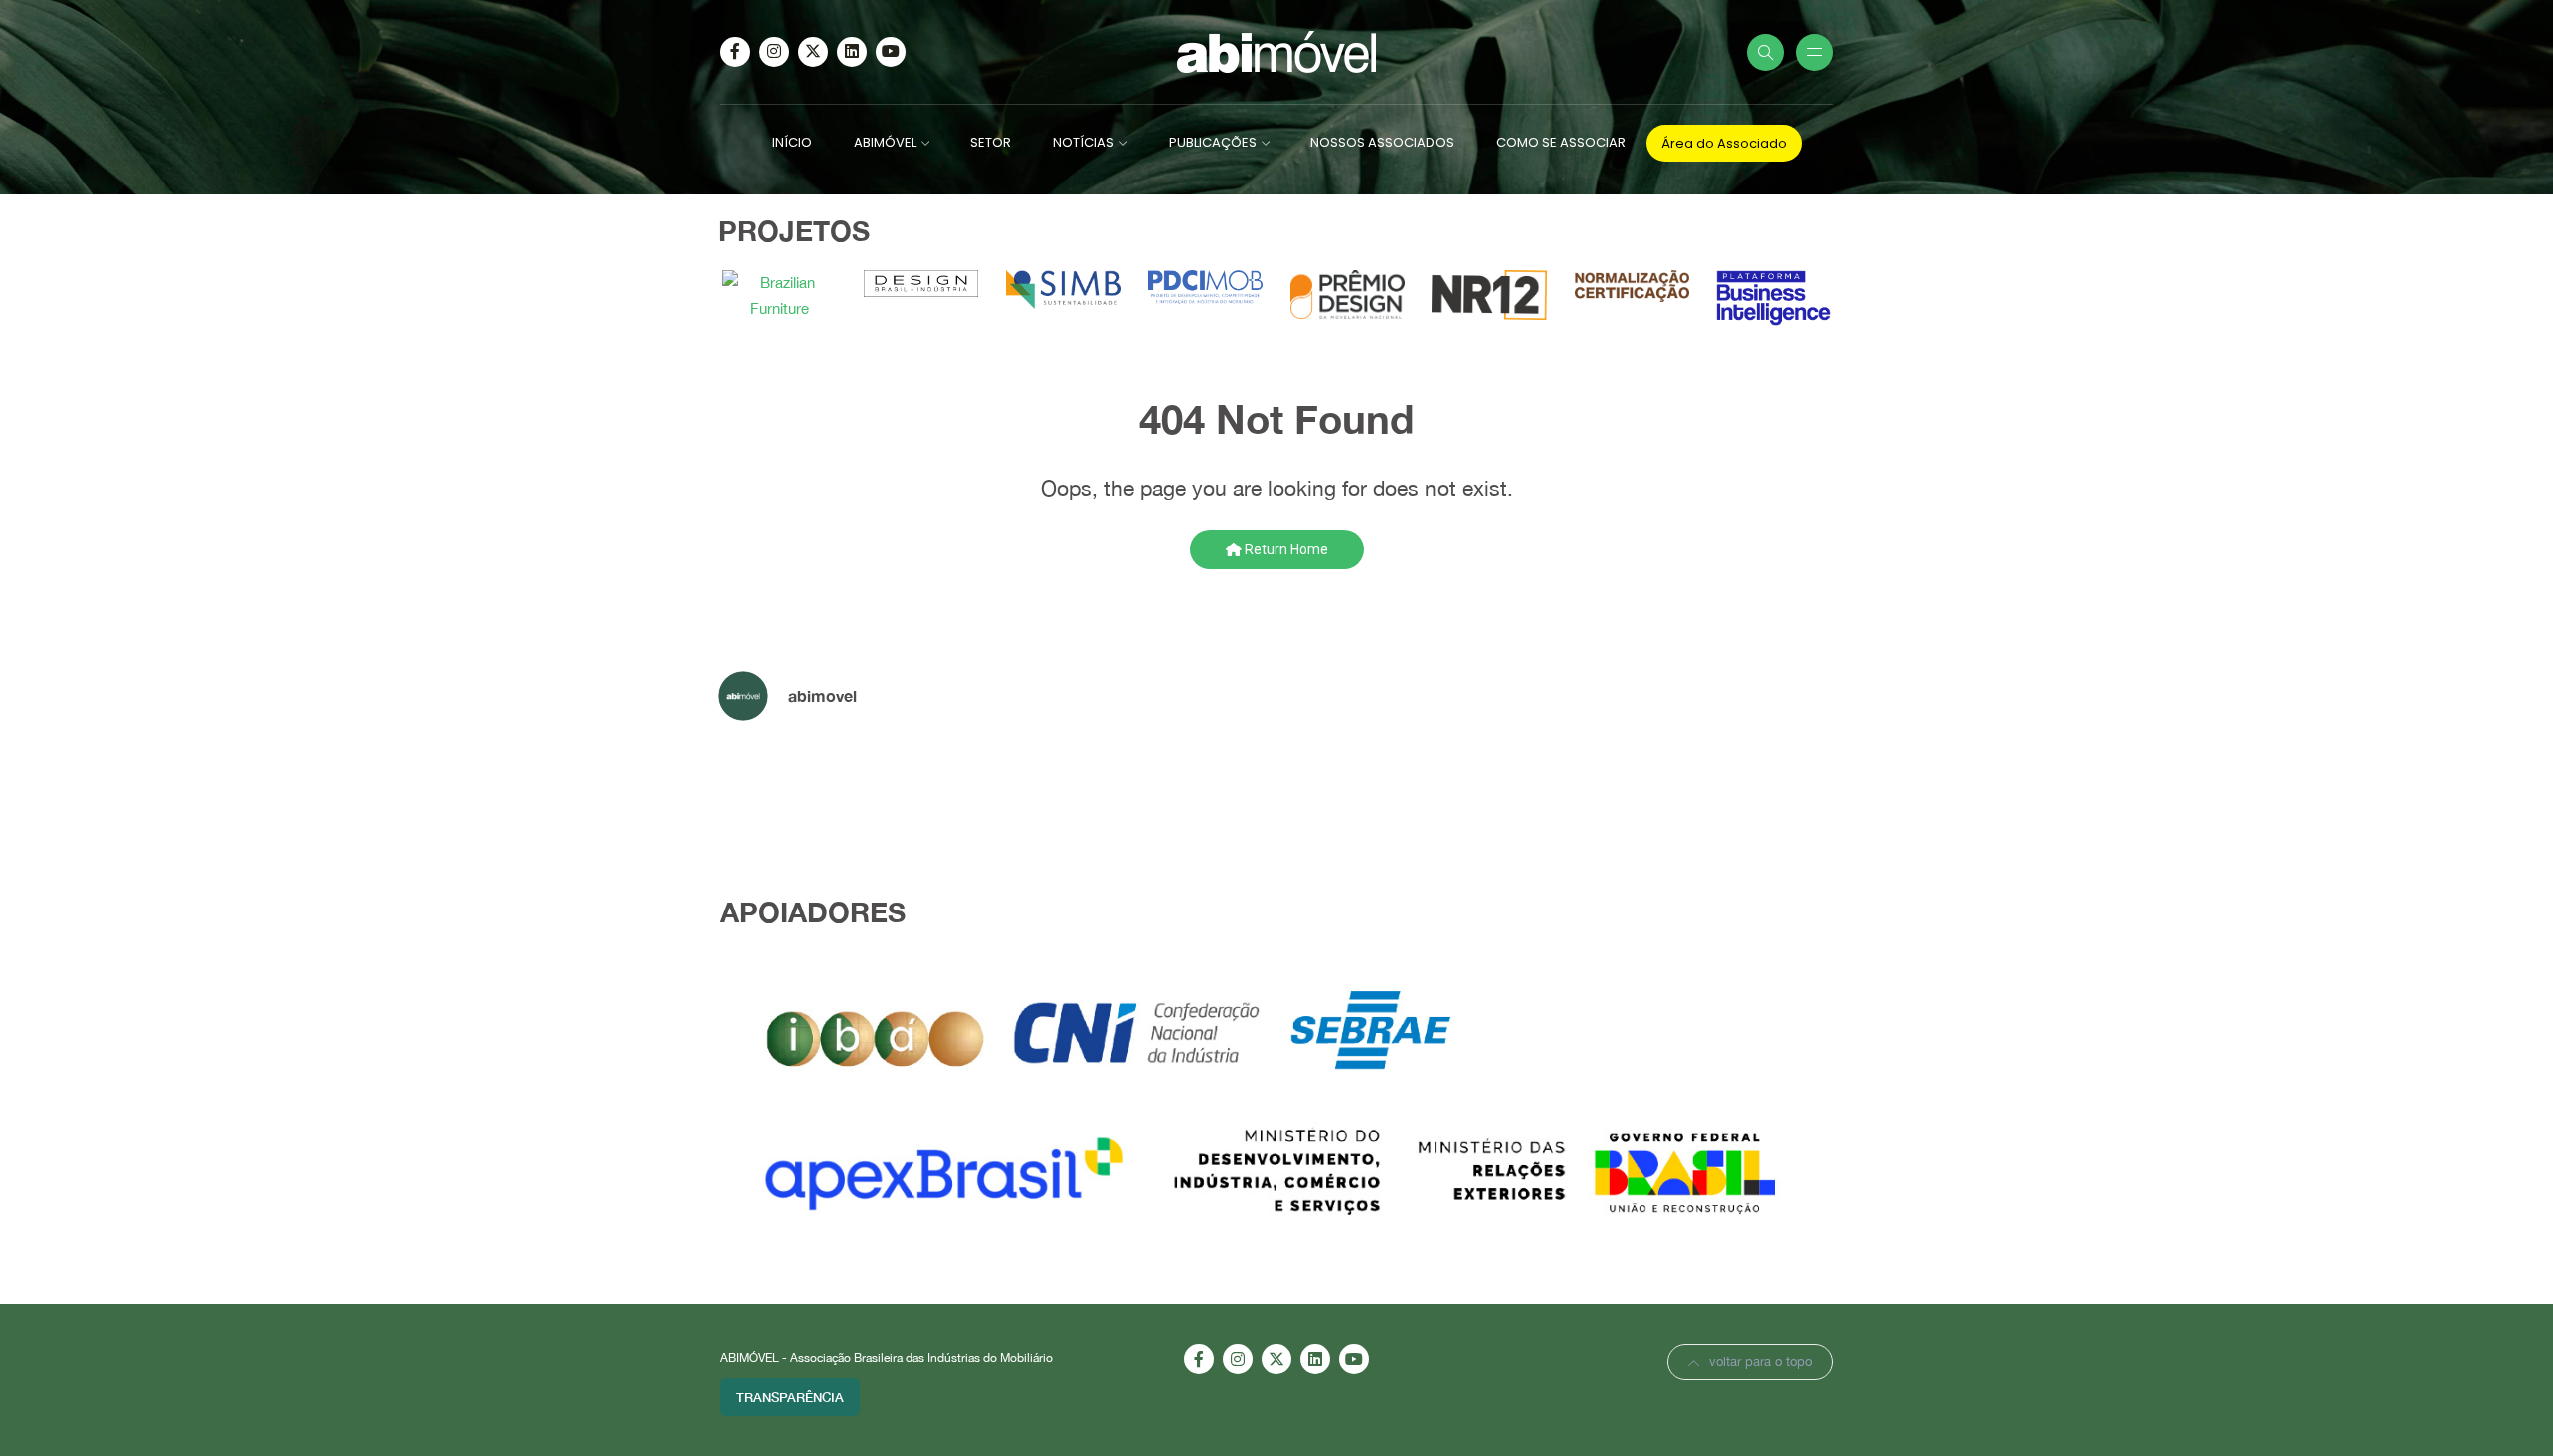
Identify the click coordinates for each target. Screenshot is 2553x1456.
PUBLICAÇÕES (1213, 142)
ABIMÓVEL (885, 142)
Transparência (790, 1397)
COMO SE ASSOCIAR (1561, 142)
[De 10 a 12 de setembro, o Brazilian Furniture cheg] (992, 792)
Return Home (1285, 549)
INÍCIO (792, 142)
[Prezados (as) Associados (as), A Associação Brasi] (803, 792)
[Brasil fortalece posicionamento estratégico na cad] (1750, 792)
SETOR (991, 142)
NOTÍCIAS (1084, 142)
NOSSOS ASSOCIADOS (1382, 142)
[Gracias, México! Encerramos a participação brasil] (1182, 792)
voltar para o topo (1761, 1362)
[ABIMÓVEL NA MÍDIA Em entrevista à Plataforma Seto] (1561, 792)
